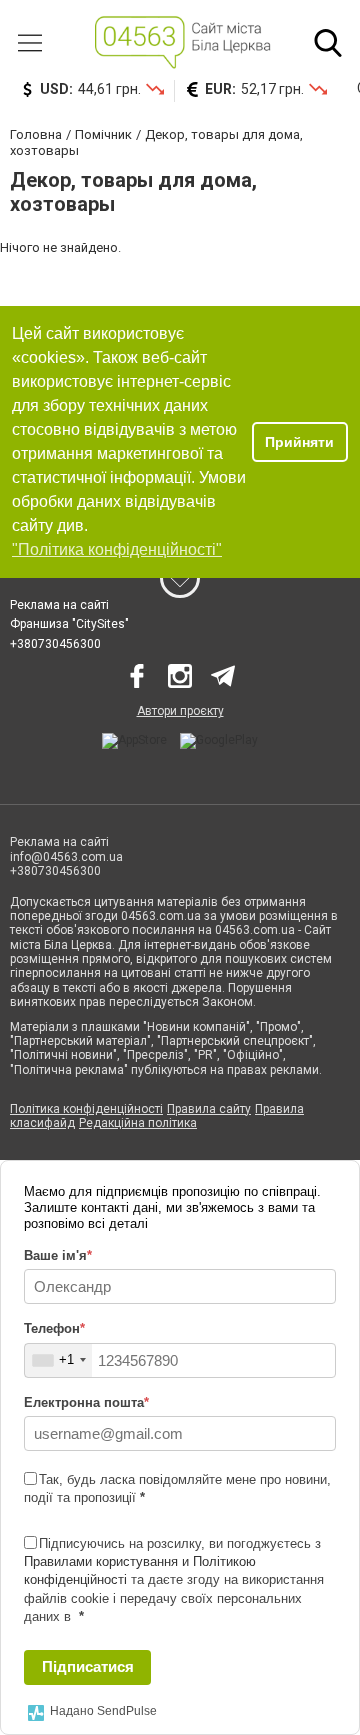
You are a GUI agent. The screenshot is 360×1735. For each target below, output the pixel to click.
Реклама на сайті (59, 605)
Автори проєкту (180, 711)
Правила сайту (209, 1109)
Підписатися (88, 1666)
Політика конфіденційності (86, 1109)
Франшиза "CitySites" (69, 624)
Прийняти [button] (299, 442)
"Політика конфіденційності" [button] (117, 549)
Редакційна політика (138, 1123)
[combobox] (58, 1360)
